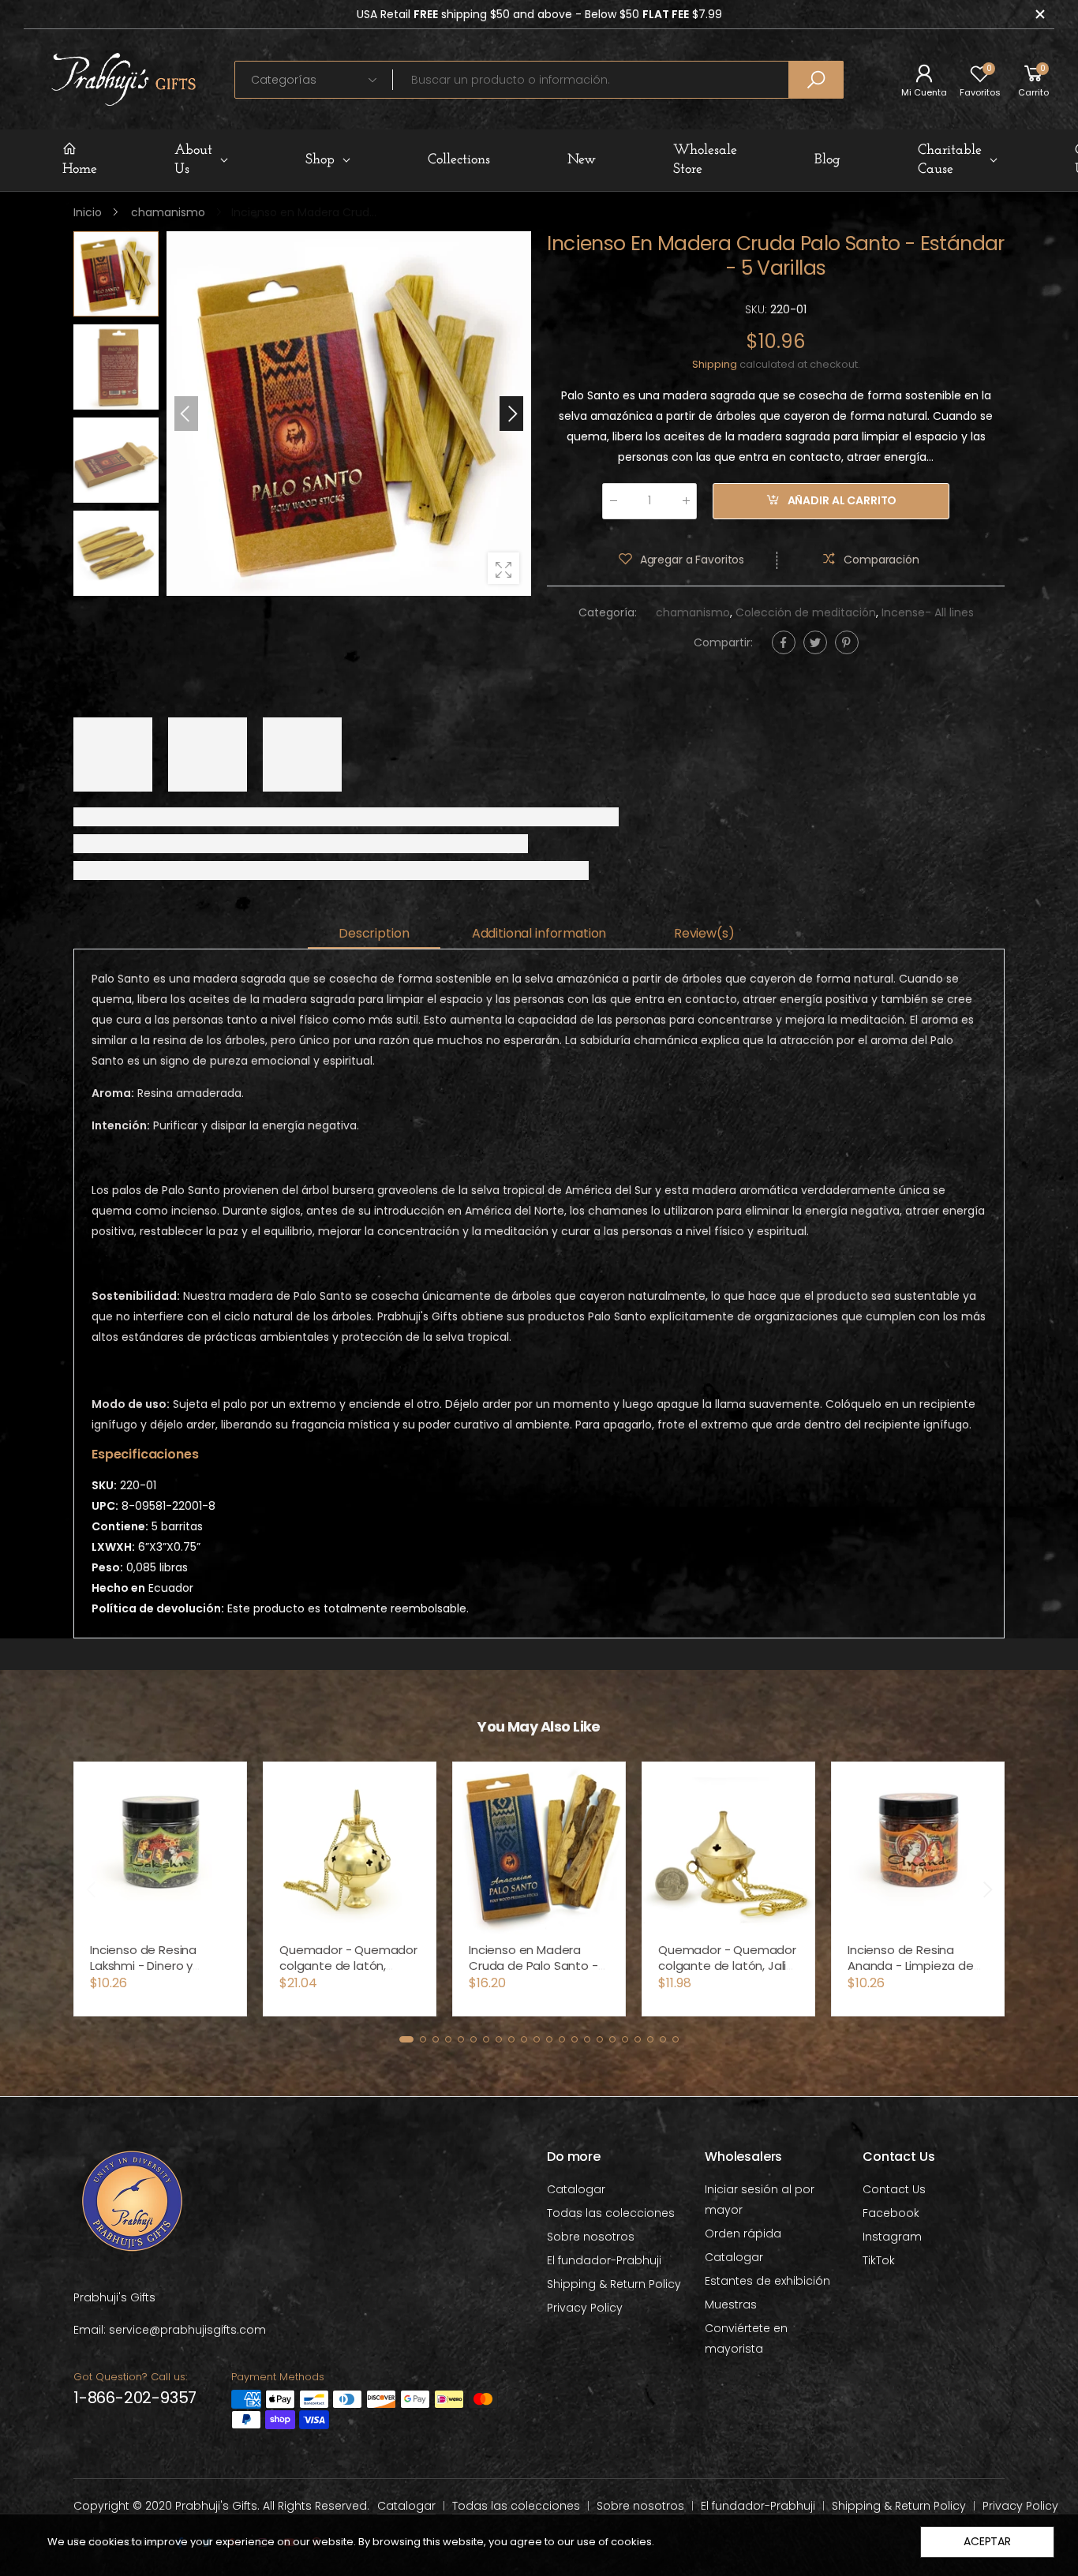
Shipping (715, 364)
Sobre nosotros (591, 2237)
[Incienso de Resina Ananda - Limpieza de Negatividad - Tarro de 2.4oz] (918, 1848)
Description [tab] (374, 933)
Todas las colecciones (611, 2213)
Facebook (891, 2213)
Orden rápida (743, 2233)
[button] (511, 414)
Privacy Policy (585, 2308)
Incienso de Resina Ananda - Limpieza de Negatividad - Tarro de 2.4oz (913, 1973)
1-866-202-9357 (135, 2398)
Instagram (892, 2237)
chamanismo (693, 612)
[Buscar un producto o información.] (816, 80)
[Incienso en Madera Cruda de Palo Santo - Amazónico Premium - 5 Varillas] (539, 1848)
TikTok (879, 2260)
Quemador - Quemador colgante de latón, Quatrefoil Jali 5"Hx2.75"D (348, 1973)
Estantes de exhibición (767, 2281)
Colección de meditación (806, 612)
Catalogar (576, 2189)
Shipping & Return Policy (614, 2284)
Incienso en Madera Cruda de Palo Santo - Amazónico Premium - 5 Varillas (539, 1973)
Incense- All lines (928, 612)
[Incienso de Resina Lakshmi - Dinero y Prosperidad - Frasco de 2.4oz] (160, 1848)
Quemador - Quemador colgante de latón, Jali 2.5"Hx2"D (727, 1966)
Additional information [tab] (539, 933)
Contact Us (894, 2189)
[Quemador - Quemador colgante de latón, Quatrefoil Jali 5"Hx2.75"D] (350, 1848)
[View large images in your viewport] (503, 568)
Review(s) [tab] (704, 933)
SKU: (758, 309)
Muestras (731, 2305)
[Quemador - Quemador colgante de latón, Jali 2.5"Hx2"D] (728, 1848)
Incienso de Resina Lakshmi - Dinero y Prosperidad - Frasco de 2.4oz (159, 1973)
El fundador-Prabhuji (604, 2260)
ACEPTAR (987, 2541)
